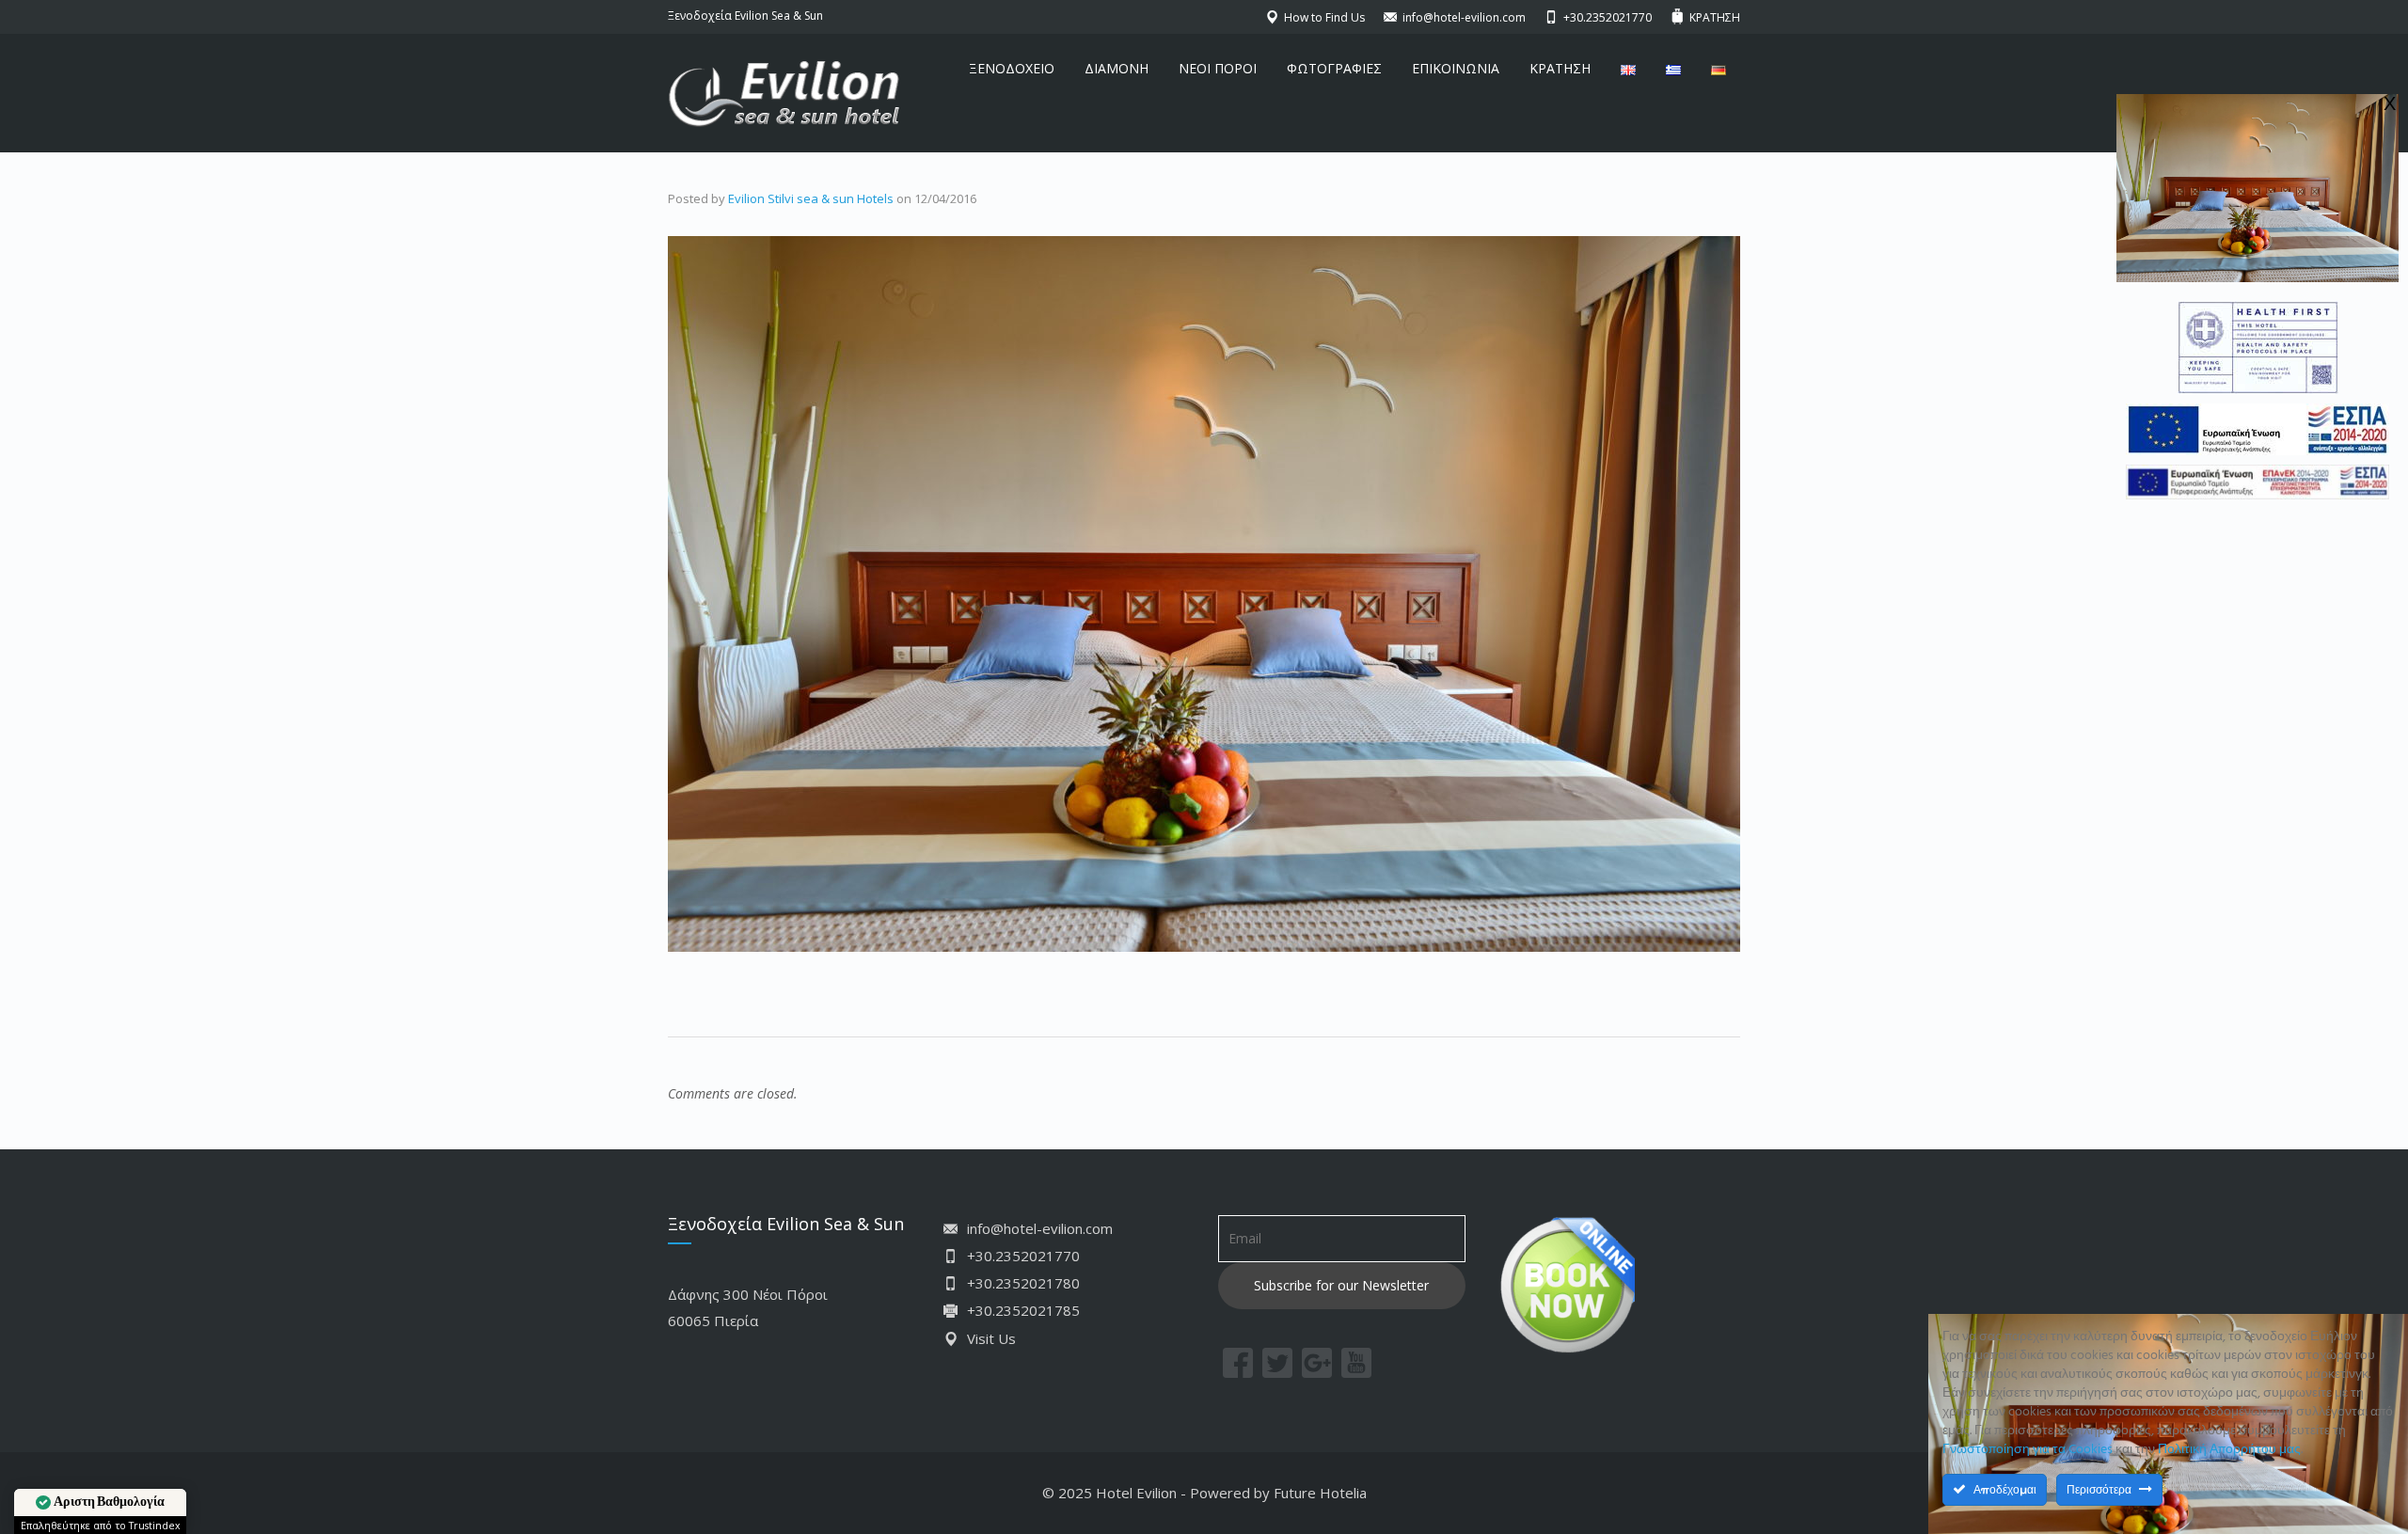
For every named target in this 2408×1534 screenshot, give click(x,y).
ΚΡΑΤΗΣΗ (1560, 68)
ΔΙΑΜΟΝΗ (1117, 68)
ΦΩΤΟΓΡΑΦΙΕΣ (1334, 68)
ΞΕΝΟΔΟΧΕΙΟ (1012, 68)
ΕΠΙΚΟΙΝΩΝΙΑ (1456, 68)
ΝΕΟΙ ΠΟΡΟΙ (1218, 68)
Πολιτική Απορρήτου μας (2229, 1450)
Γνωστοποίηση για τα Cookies (2028, 1450)
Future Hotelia (1320, 1493)
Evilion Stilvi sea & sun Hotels (811, 198)
